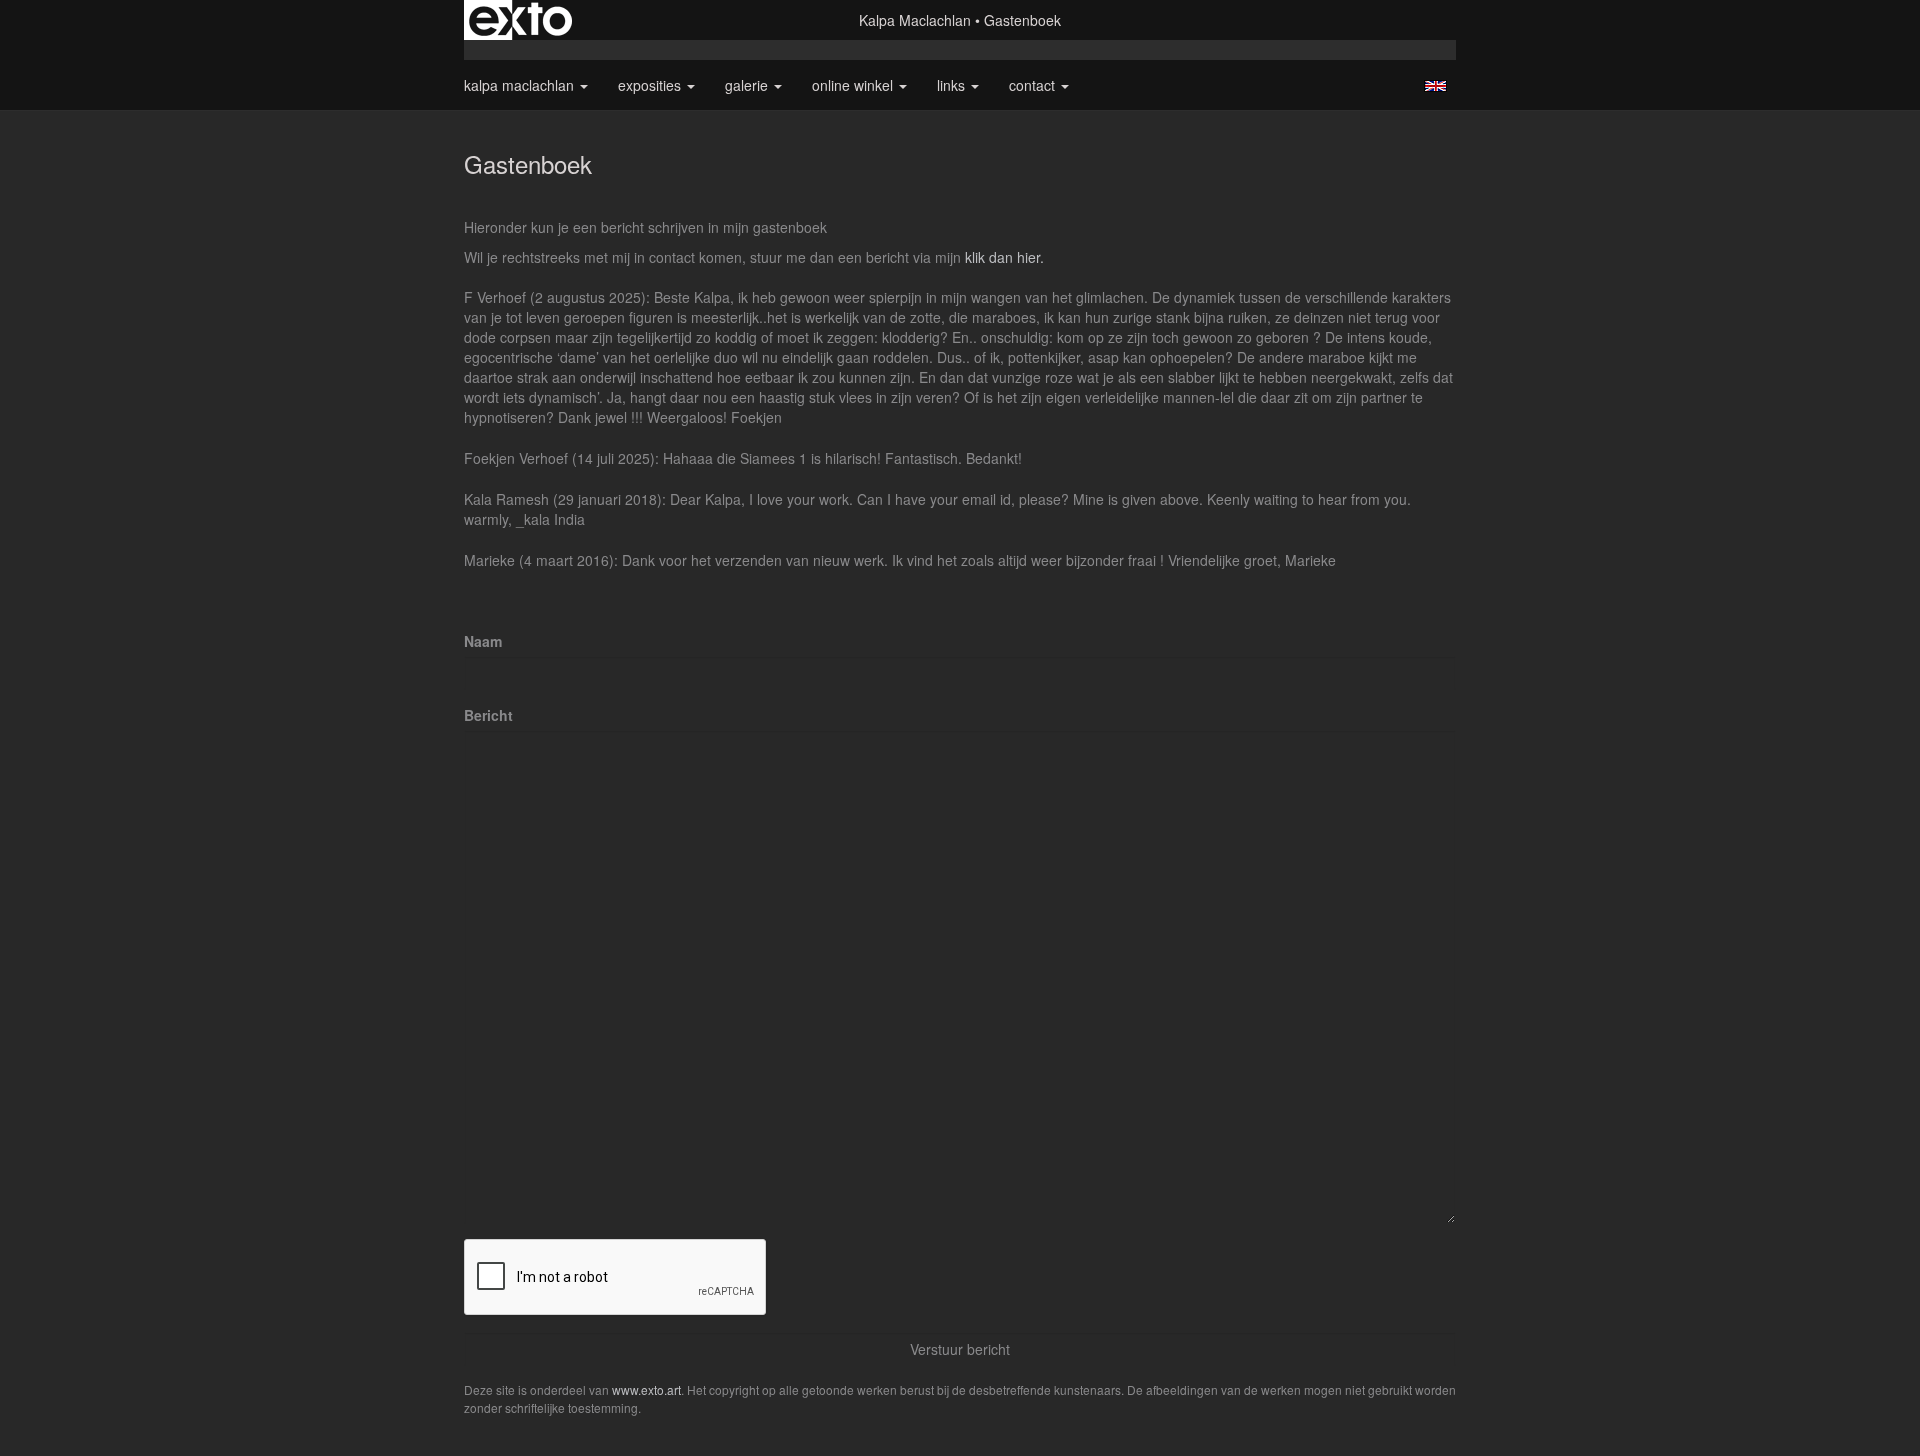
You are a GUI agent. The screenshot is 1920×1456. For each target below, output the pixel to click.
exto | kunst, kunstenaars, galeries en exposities (520, 20)
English (1435, 86)
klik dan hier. (1004, 257)
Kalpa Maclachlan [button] (521, 85)
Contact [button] (1034, 85)
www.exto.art (646, 1389)
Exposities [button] (651, 85)
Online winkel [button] (854, 85)
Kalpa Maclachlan (915, 20)
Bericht (488, 715)
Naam (483, 641)
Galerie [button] (748, 85)
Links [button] (953, 85)
